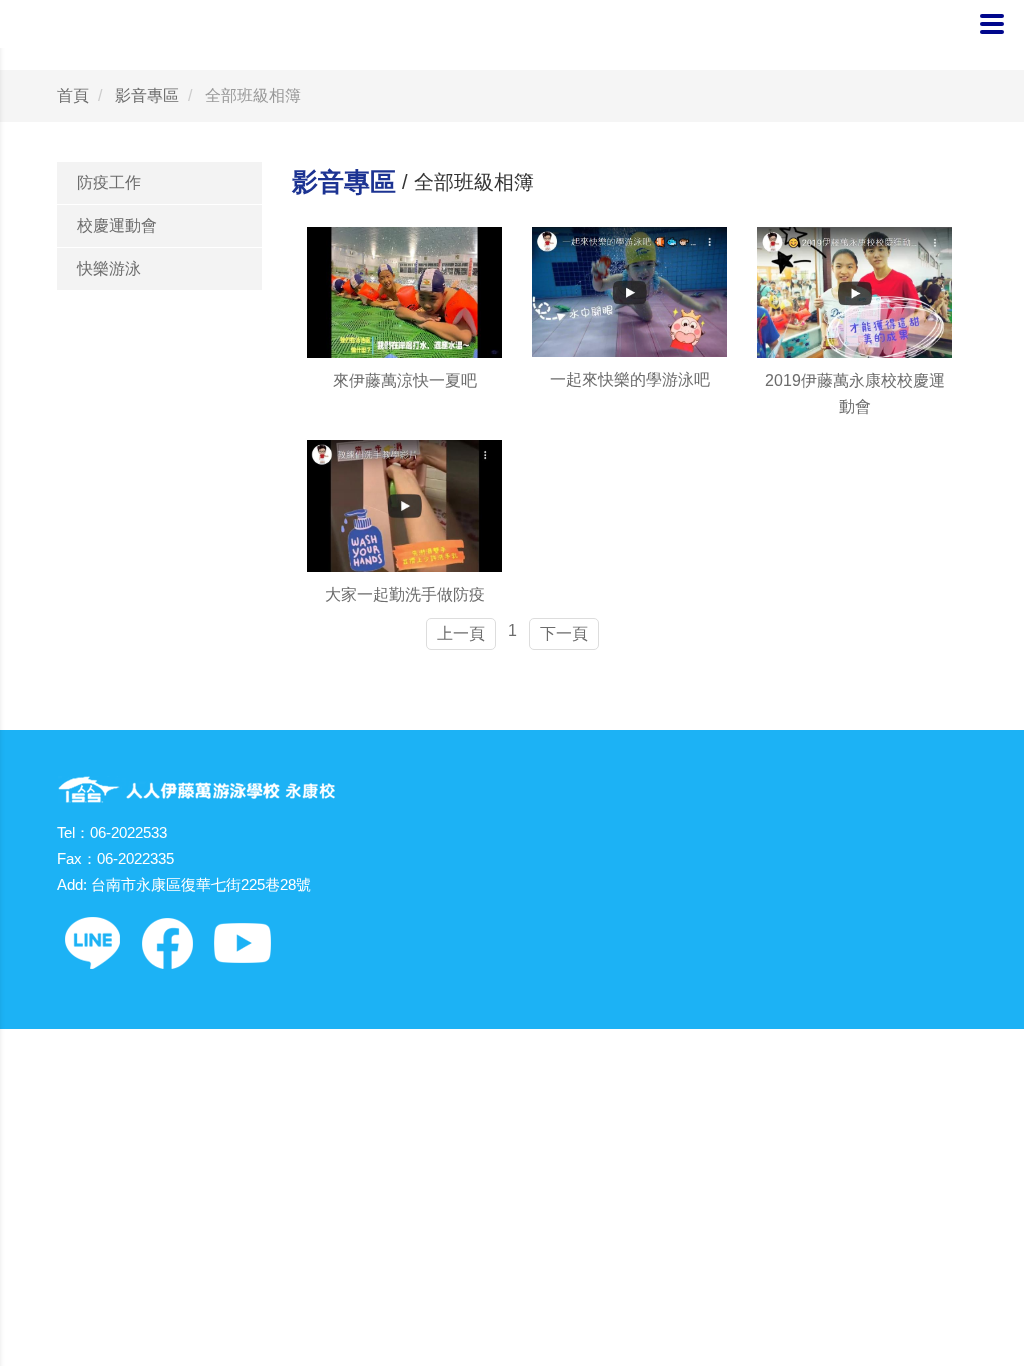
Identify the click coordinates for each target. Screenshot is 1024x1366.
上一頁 (461, 633)
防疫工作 (109, 182)
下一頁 (564, 633)
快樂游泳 (109, 268)
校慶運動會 (117, 225)
